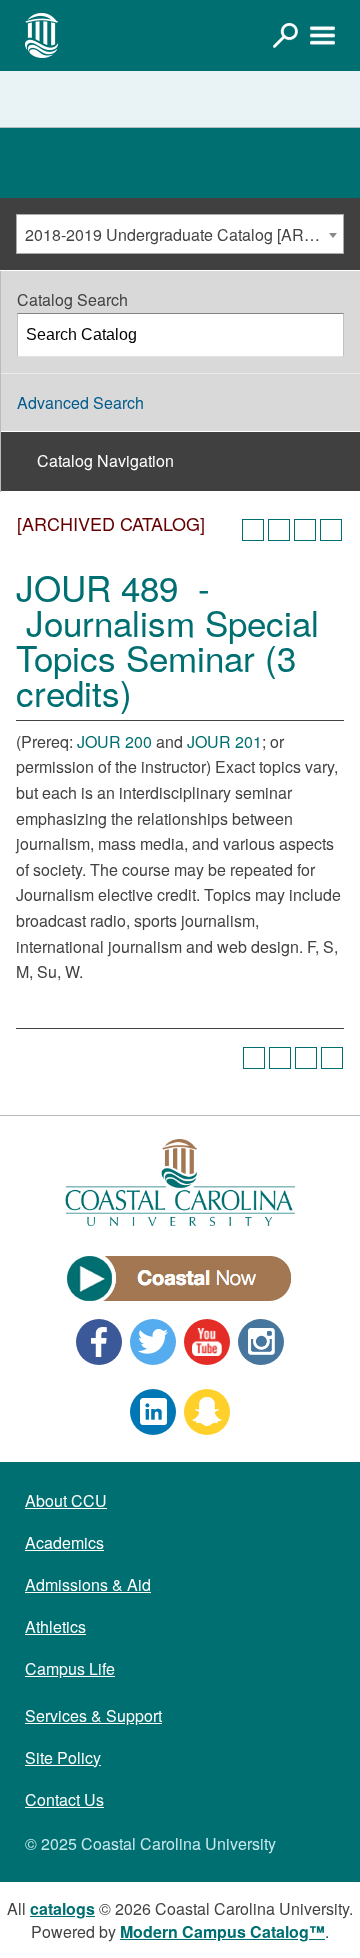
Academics (64, 1542)
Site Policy (63, 1757)
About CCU (66, 1500)
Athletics (55, 1626)
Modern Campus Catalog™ (222, 1931)
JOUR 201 (224, 741)
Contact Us (64, 1799)
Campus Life (70, 1668)
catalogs (62, 1908)
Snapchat (207, 1412)
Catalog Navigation (105, 460)
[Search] (323, 335)
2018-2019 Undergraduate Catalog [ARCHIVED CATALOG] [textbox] (184, 234)
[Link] (285, 35)
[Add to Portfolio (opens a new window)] (253, 530)
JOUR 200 (114, 741)
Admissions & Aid (88, 1584)
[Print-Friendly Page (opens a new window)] (305, 530)
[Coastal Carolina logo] (42, 35)
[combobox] (180, 234)
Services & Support (93, 1715)
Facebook (99, 1342)
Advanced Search (80, 402)
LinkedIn (153, 1412)
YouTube (207, 1342)
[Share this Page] (279, 530)
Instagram (261, 1342)
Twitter (153, 1342)
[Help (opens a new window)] (331, 530)
